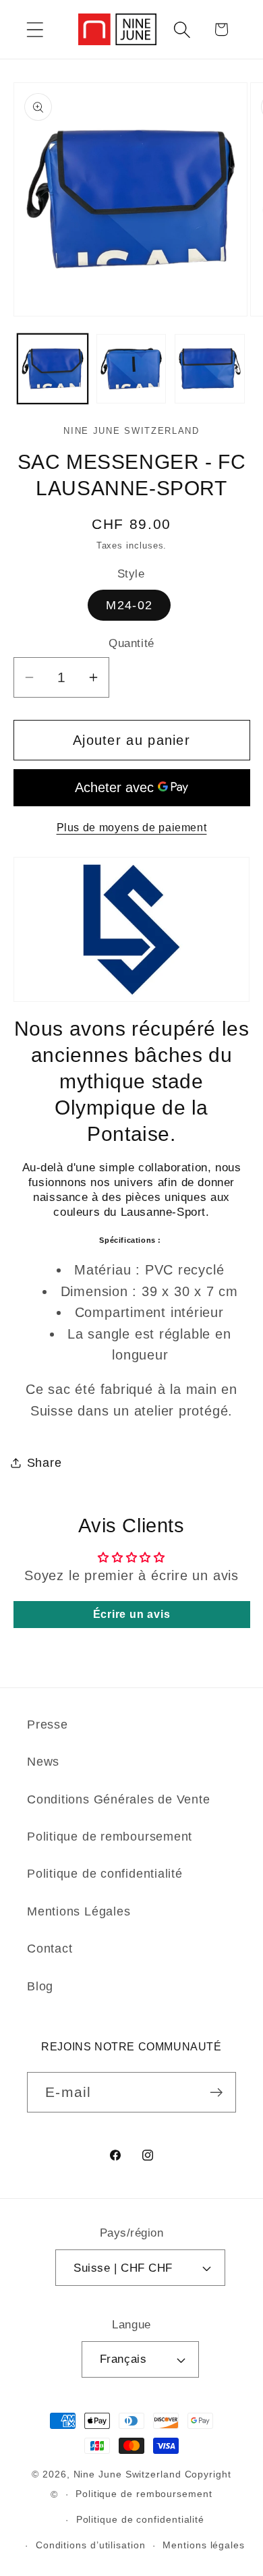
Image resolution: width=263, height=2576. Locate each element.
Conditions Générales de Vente (119, 1799)
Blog (40, 1986)
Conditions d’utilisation (91, 2545)
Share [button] (45, 1463)
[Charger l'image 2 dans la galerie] (131, 369)
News (43, 1762)
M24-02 (129, 605)
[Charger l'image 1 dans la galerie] (53, 369)
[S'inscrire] (216, 2093)
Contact (50, 1949)
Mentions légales (204, 2545)
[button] (35, 29)
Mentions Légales (79, 1911)
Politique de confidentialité (105, 1874)
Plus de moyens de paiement (132, 828)
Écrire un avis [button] (132, 1614)
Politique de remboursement (110, 1837)
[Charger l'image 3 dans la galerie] (210, 369)
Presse (48, 1725)
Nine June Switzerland (127, 2474)
